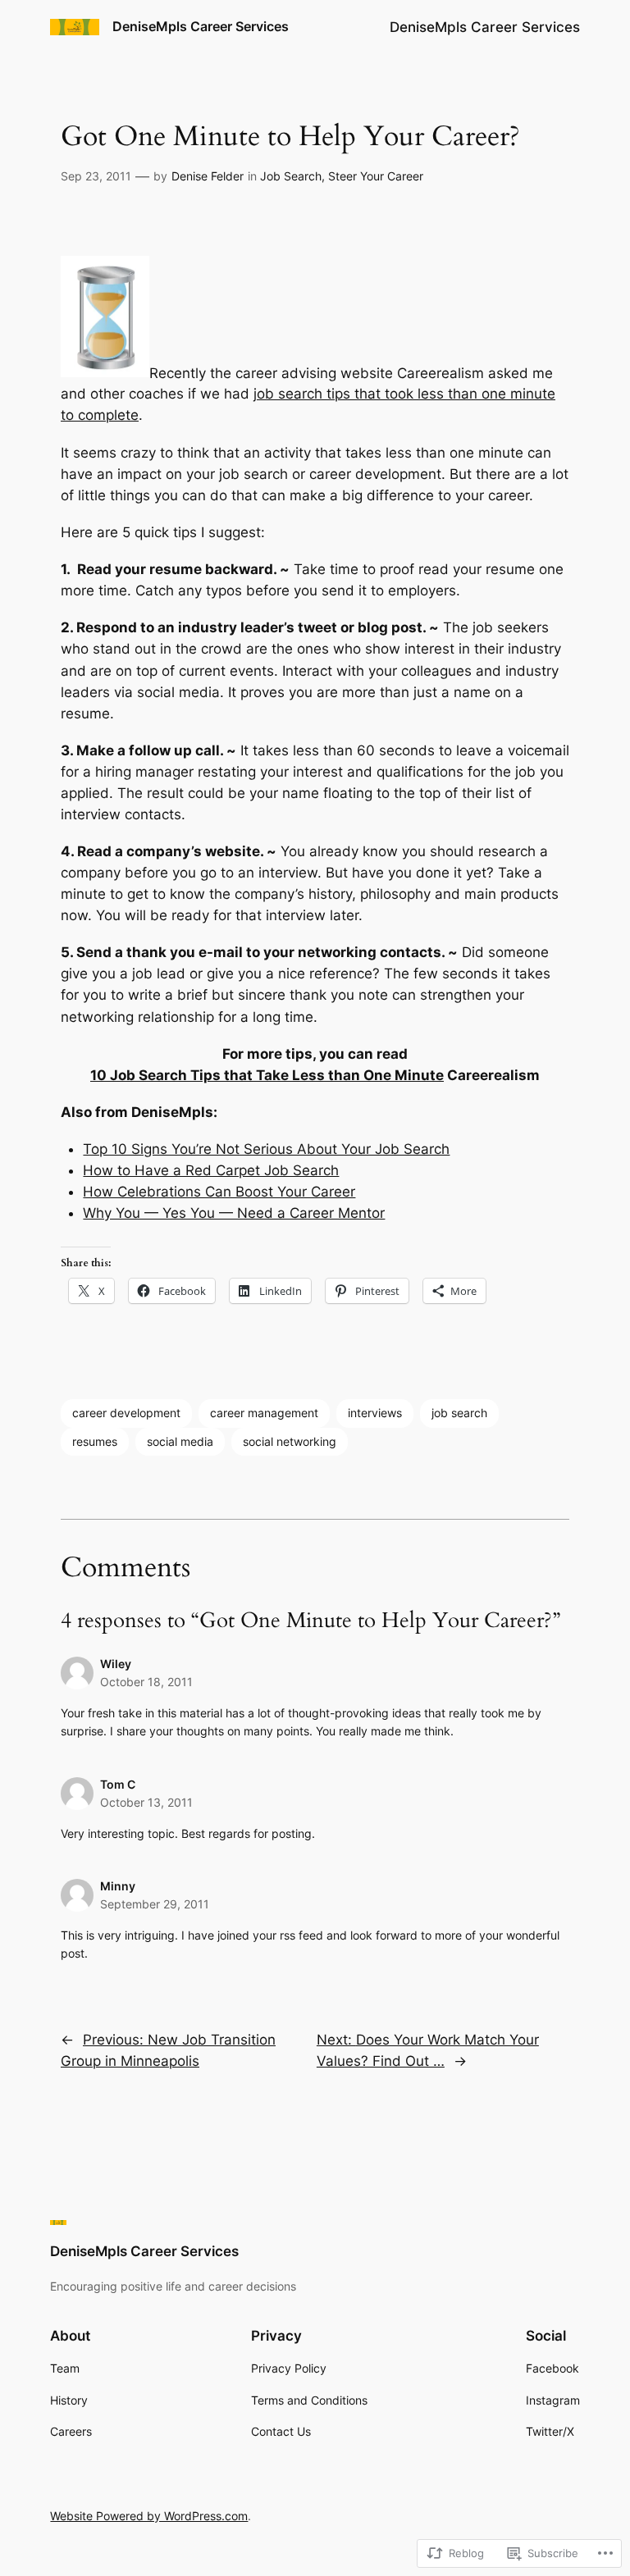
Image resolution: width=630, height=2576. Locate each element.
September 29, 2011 (155, 1904)
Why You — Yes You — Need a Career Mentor (234, 1213)
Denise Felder (208, 176)
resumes (95, 1441)
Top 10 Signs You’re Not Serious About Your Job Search (266, 1149)
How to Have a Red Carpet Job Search (211, 1170)
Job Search (291, 176)
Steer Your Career (376, 176)
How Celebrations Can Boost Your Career (219, 1192)
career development (126, 1413)
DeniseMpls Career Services (201, 26)
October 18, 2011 (146, 1682)
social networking (290, 1441)
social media (180, 1441)
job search (459, 1413)
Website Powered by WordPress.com (149, 2516)
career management (264, 1413)
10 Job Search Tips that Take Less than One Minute (267, 1075)
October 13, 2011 (146, 1802)
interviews (375, 1413)
